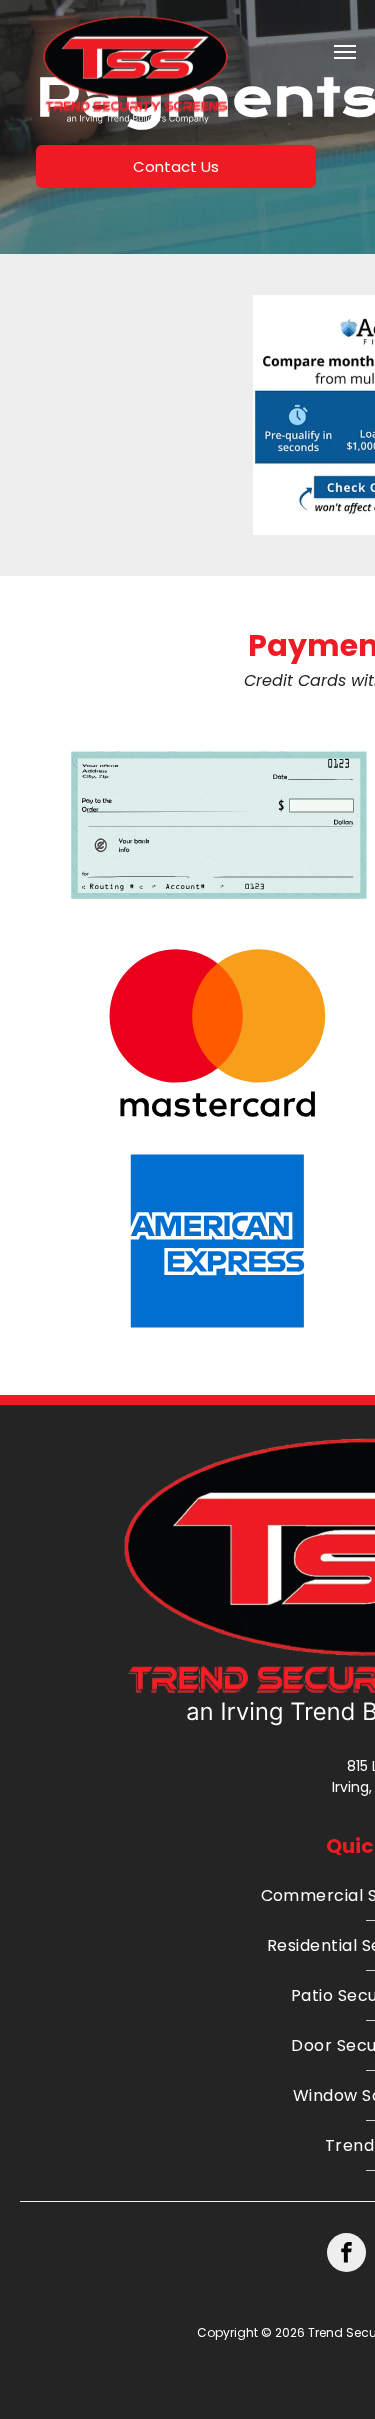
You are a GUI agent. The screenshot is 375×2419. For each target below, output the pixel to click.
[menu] (345, 52)
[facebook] (346, 2255)
